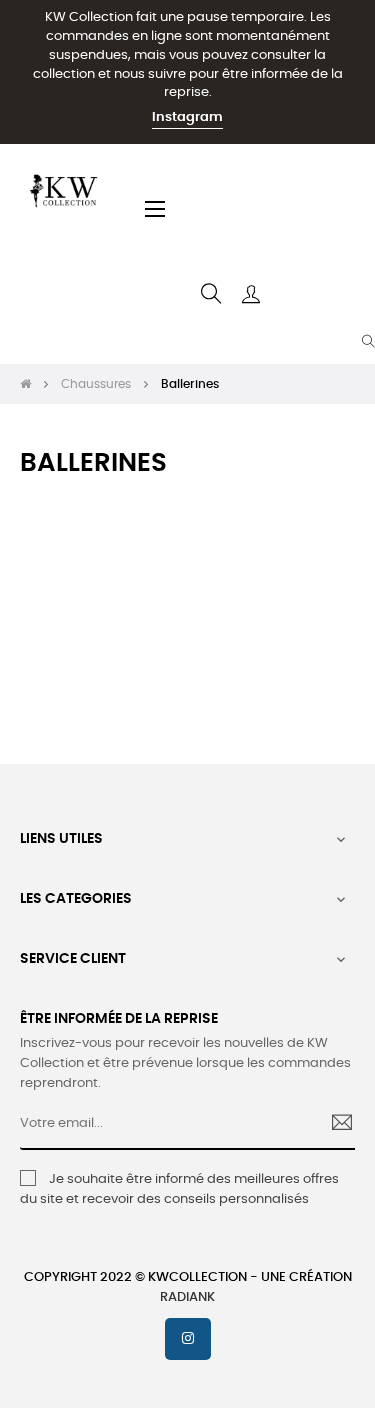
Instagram (187, 117)
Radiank (187, 1297)
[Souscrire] (334, 1125)
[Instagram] (188, 1339)
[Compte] (251, 294)
